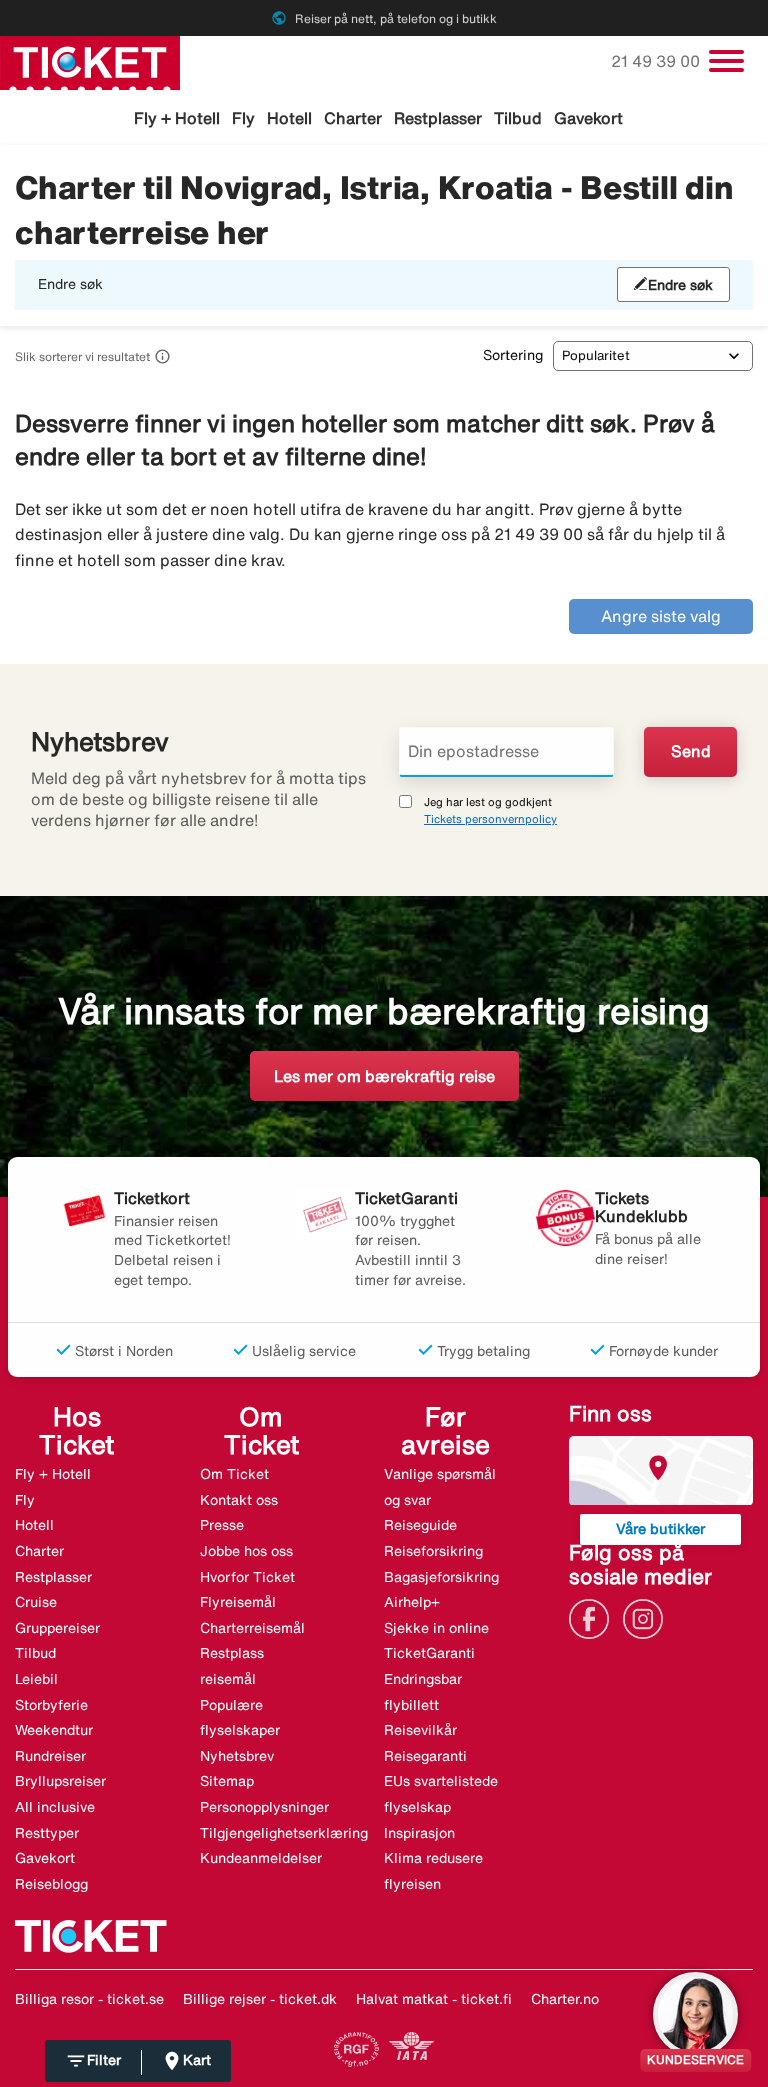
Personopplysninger (264, 1807)
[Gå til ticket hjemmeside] (90, 61)
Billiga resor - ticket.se (89, 1999)
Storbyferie (51, 1705)
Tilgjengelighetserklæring (284, 1833)
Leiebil (36, 1679)
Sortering (513, 355)
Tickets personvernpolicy (490, 818)
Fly (243, 118)
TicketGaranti (429, 1653)
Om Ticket (234, 1474)
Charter (353, 118)
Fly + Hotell (177, 118)
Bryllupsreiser (60, 1781)
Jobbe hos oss (246, 1551)
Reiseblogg (51, 1884)
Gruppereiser (57, 1628)
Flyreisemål (238, 1602)
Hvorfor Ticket (247, 1577)
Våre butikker (660, 1528)
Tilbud (518, 118)
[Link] (594, 1617)
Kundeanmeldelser (261, 1858)
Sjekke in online (436, 1628)
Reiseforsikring (433, 1551)
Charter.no (565, 1999)
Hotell (289, 118)
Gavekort (588, 118)
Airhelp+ (412, 1602)
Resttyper (47, 1833)
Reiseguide (420, 1525)
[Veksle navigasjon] (726, 61)
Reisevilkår (420, 1730)
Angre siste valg (661, 616)
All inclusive (55, 1807)
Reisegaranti (425, 1756)
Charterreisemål (252, 1628)
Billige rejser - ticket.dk (260, 1999)
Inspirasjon (419, 1833)
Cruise (36, 1602)
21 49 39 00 (657, 61)
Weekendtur (54, 1730)
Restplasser (438, 118)
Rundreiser (50, 1756)
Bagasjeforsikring (441, 1577)
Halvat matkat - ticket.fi (434, 1999)
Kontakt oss (239, 1500)
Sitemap (227, 1781)
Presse (222, 1525)
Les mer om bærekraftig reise (384, 1076)
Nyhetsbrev (237, 1756)
